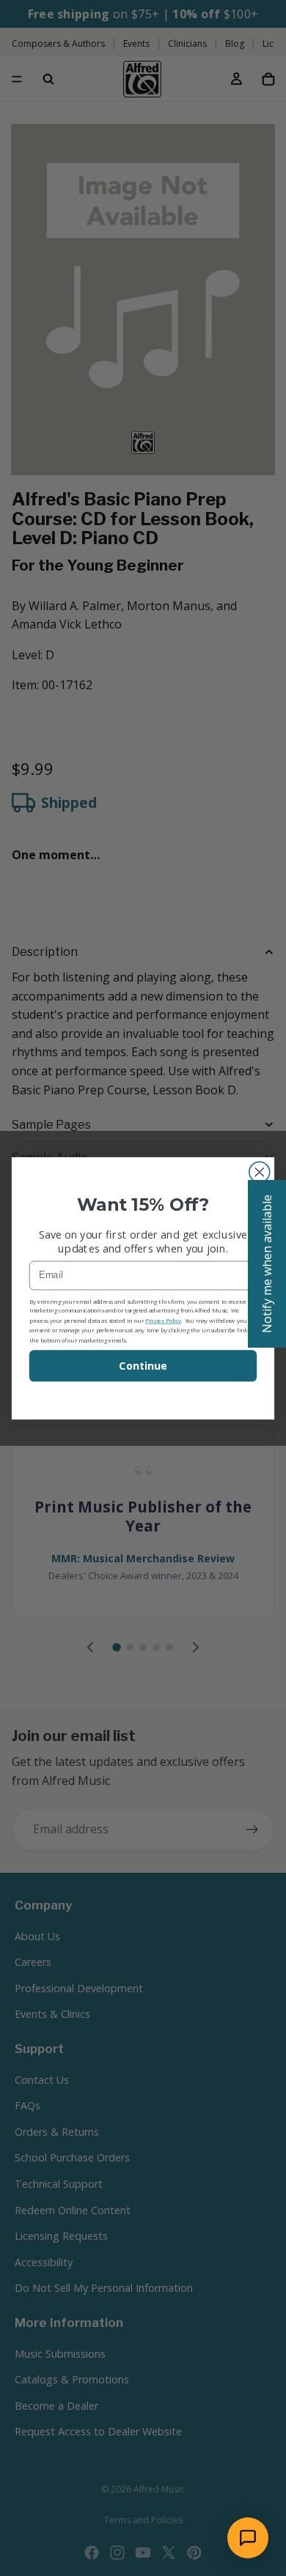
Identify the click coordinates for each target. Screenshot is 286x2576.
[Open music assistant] (248, 2538)
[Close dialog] (260, 1172)
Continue (143, 1366)
